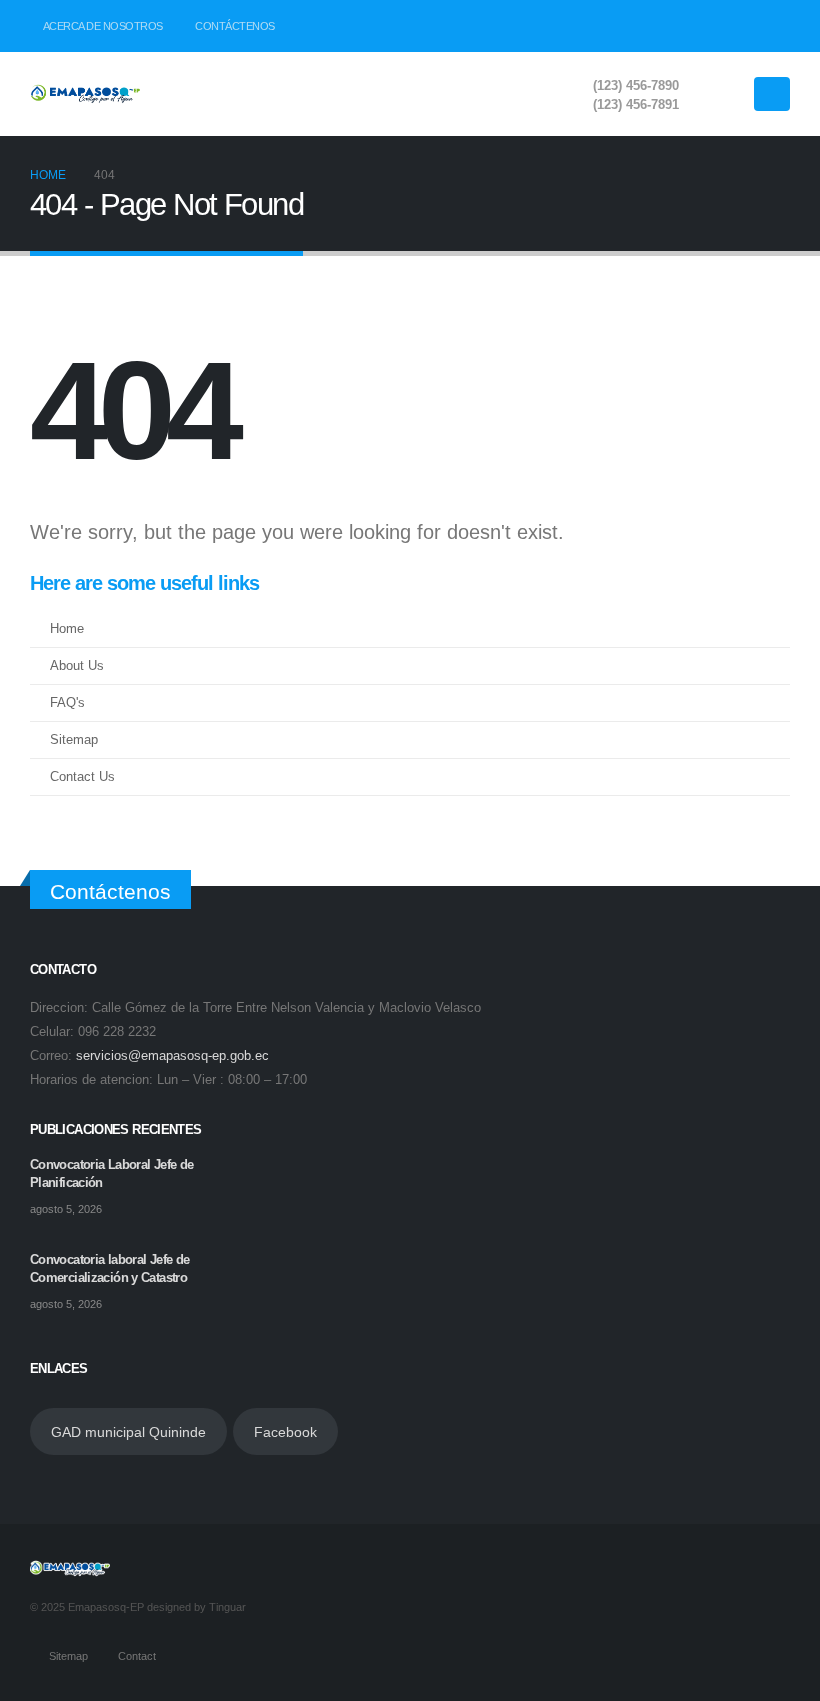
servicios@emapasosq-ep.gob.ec (172, 1056)
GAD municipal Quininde (128, 1432)
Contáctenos (235, 26)
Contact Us (82, 777)
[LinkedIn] (775, 26)
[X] (741, 26)
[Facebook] (707, 26)
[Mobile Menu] (772, 94)
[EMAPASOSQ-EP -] (85, 94)
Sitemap (74, 740)
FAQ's (67, 703)
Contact (137, 1656)
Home (67, 629)
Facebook (285, 1432)
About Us (77, 666)
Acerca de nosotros (103, 26)
